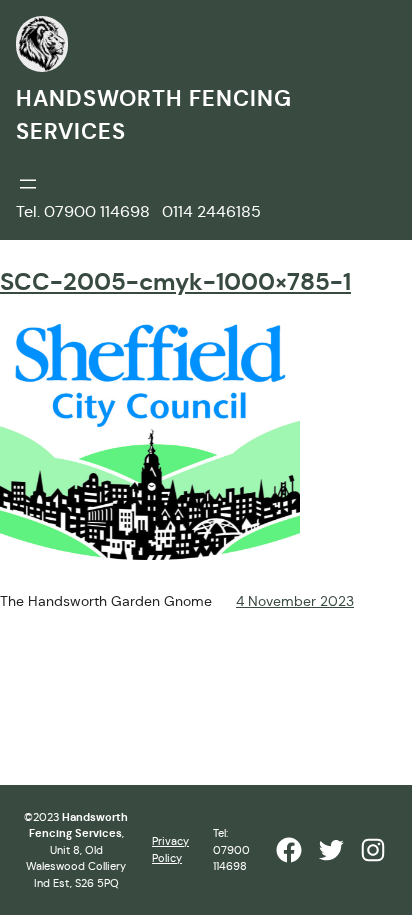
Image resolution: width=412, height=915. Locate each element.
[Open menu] (28, 184)
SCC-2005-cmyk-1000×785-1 (175, 282)
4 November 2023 (295, 601)
